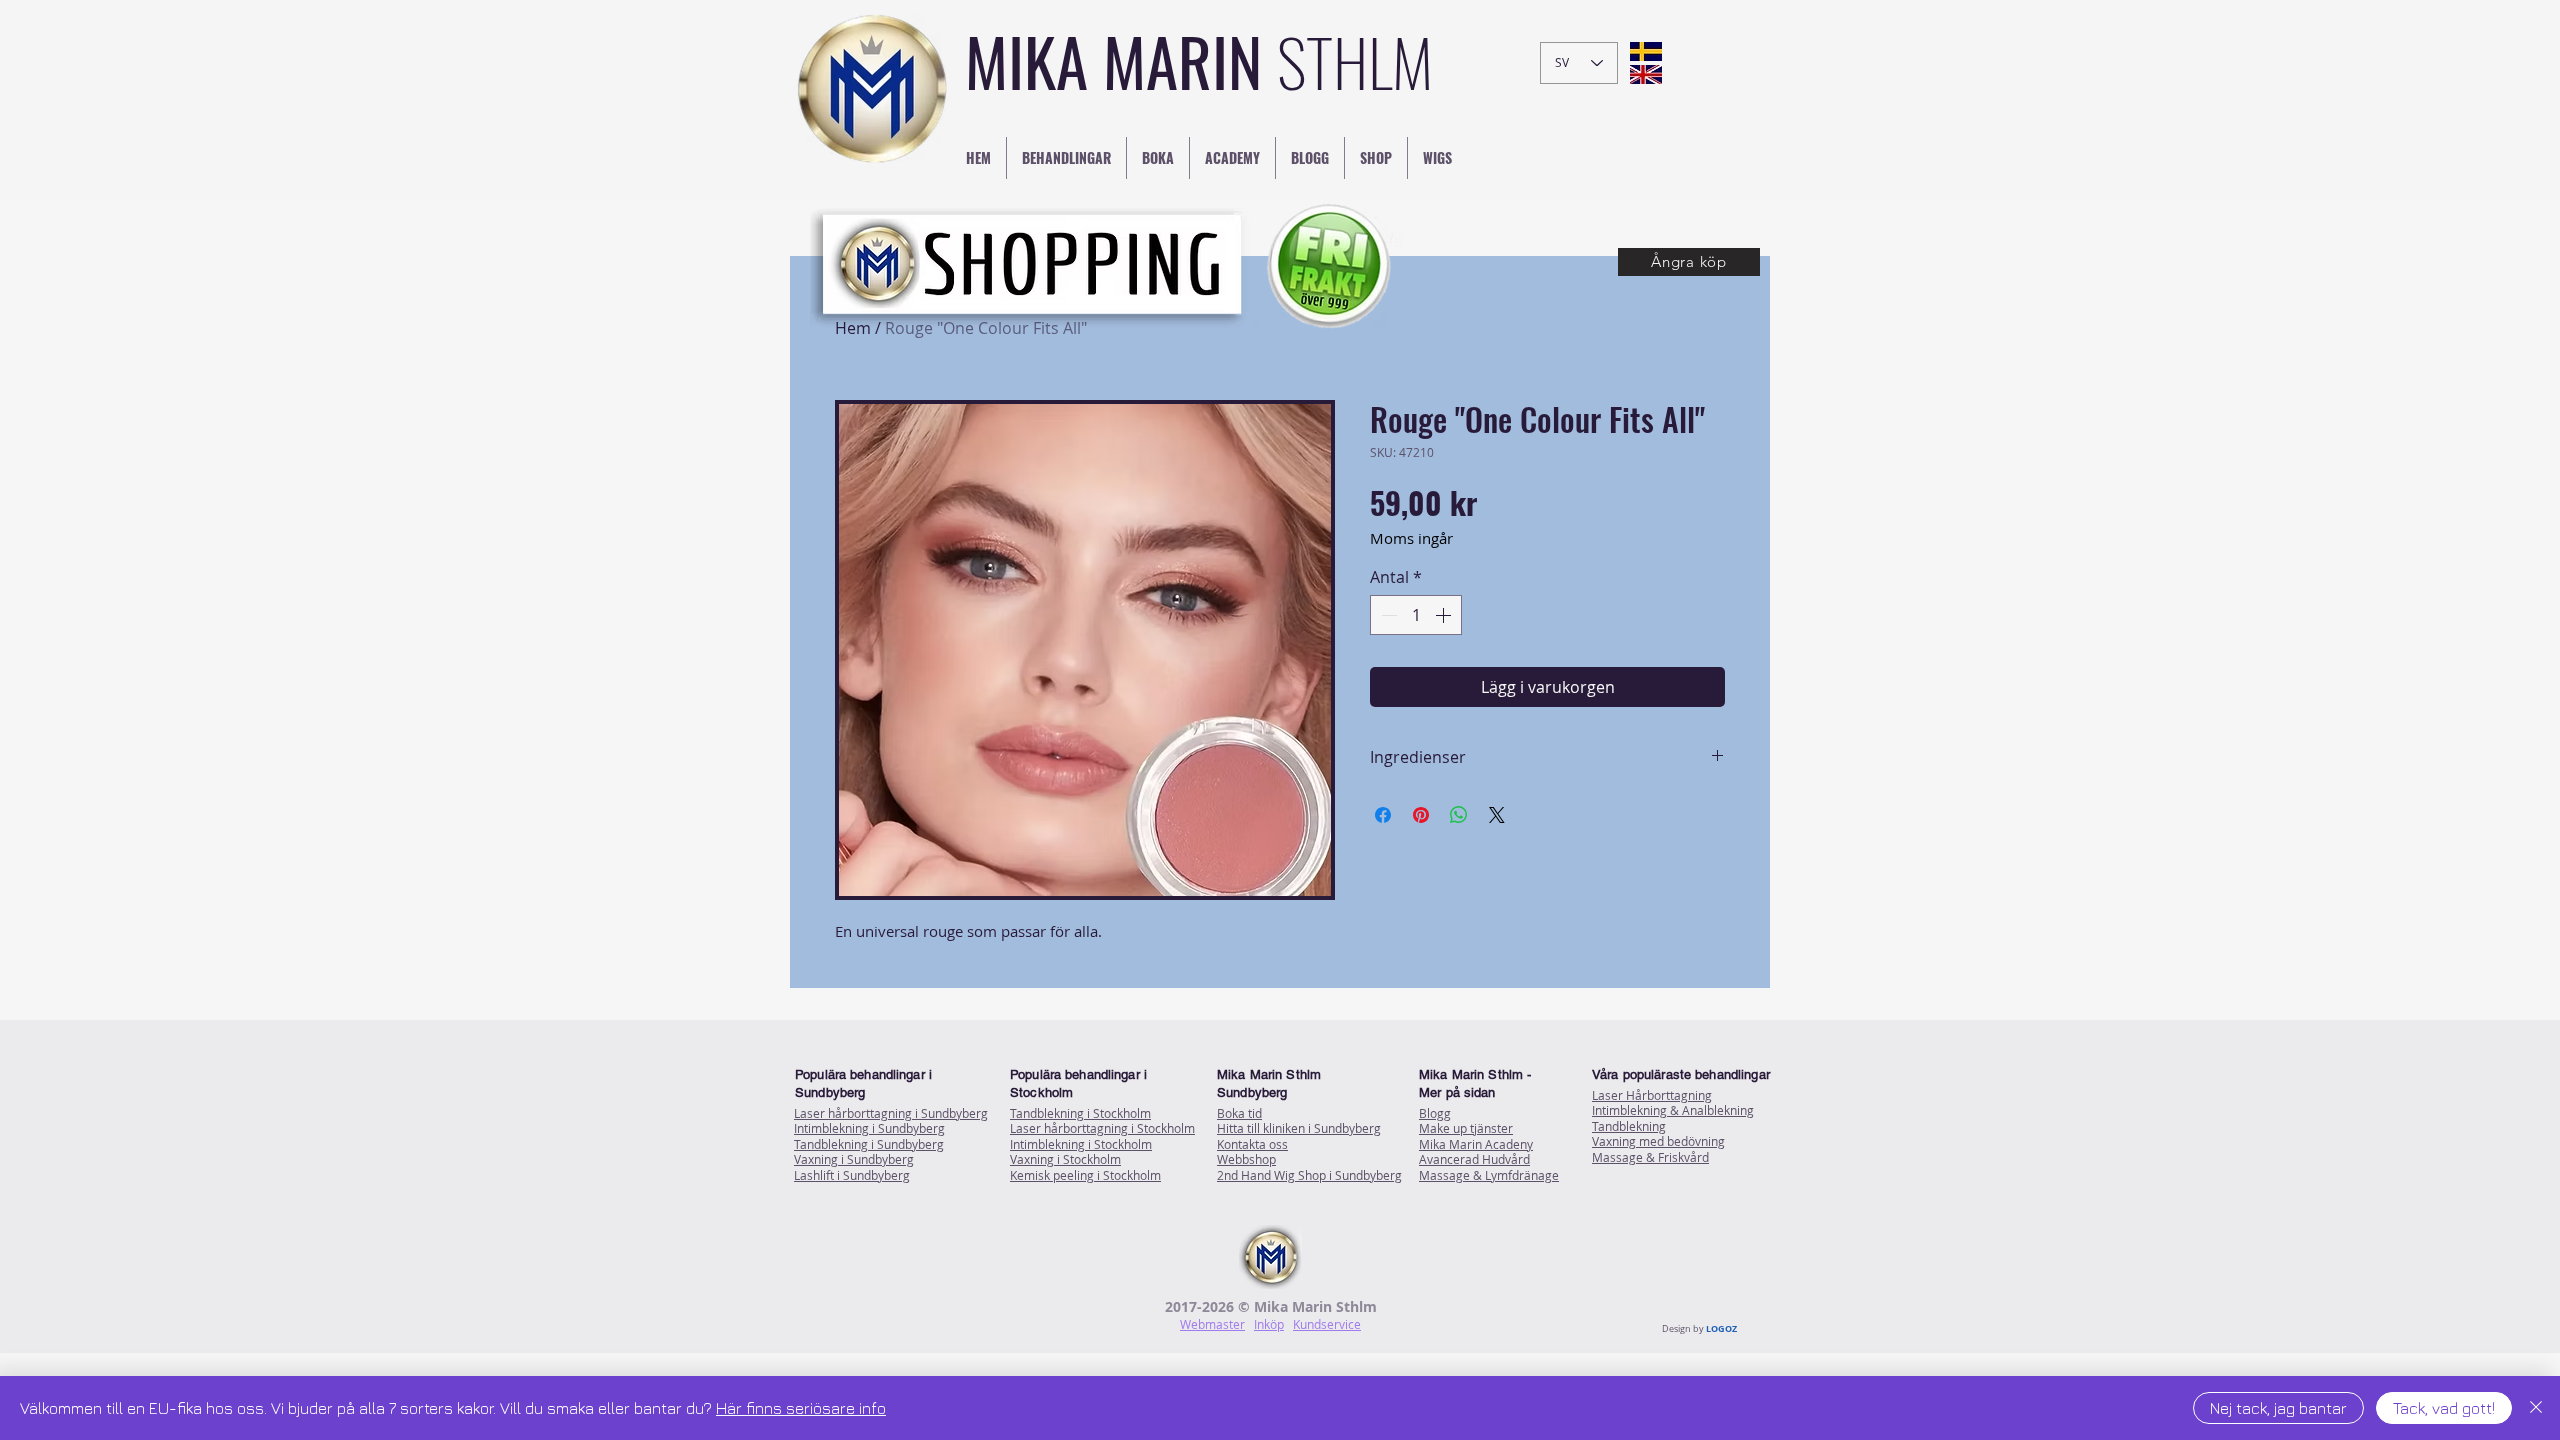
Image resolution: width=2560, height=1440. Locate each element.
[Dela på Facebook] (1383, 815)
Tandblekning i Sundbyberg (869, 1144)
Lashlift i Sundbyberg (852, 1175)
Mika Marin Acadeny (1476, 1144)
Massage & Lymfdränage (1489, 1175)
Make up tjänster (1466, 1128)
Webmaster (1212, 1324)
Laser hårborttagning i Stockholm (1102, 1128)
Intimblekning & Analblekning (1673, 1110)
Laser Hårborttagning (1652, 1095)
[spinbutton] (1416, 615)
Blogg (1435, 1113)
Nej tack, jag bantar (2278, 1408)
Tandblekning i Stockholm (1080, 1113)
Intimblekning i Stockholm (1081, 1144)
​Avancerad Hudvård (1474, 1159)
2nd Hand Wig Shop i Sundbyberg (1309, 1175)
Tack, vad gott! (2444, 1408)
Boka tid (1239, 1113)
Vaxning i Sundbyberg (854, 1159)
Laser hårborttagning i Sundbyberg (891, 1113)
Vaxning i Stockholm (1065, 1159)
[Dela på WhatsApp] (1459, 815)
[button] (1689, 262)
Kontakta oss (1252, 1144)
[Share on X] (1497, 815)
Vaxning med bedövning (1658, 1141)
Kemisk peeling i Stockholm (1085, 1175)
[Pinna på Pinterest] (1421, 815)
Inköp (1269, 1324)
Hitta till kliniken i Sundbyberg (1299, 1128)
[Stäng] (2536, 1408)
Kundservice (1327, 1324)
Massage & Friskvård (1650, 1157)
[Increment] (1445, 615)
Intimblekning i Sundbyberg (869, 1128)
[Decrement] (1387, 615)
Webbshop (1246, 1159)
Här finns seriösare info (801, 1408)
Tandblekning (1629, 1126)
